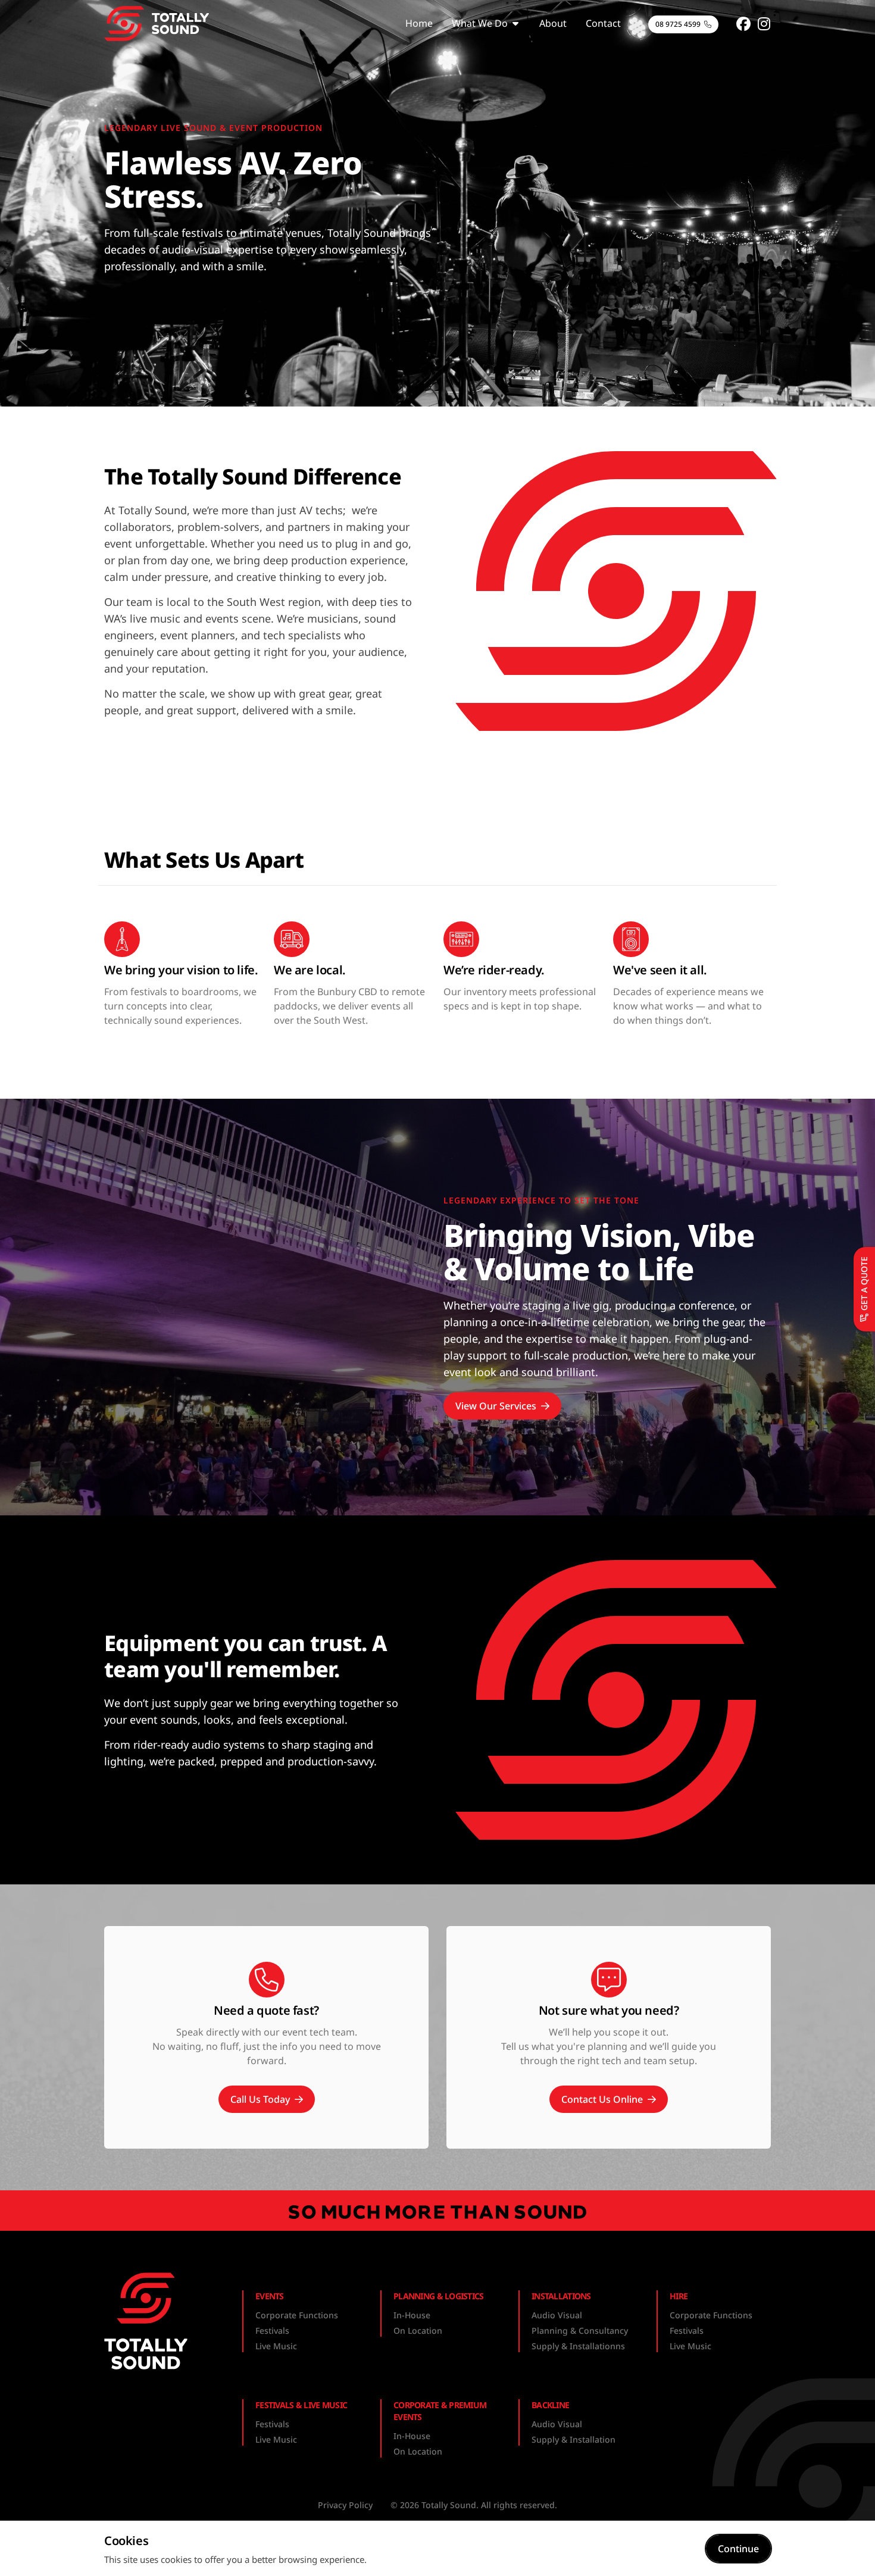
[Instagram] (764, 24)
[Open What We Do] (515, 23)
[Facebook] (743, 24)
